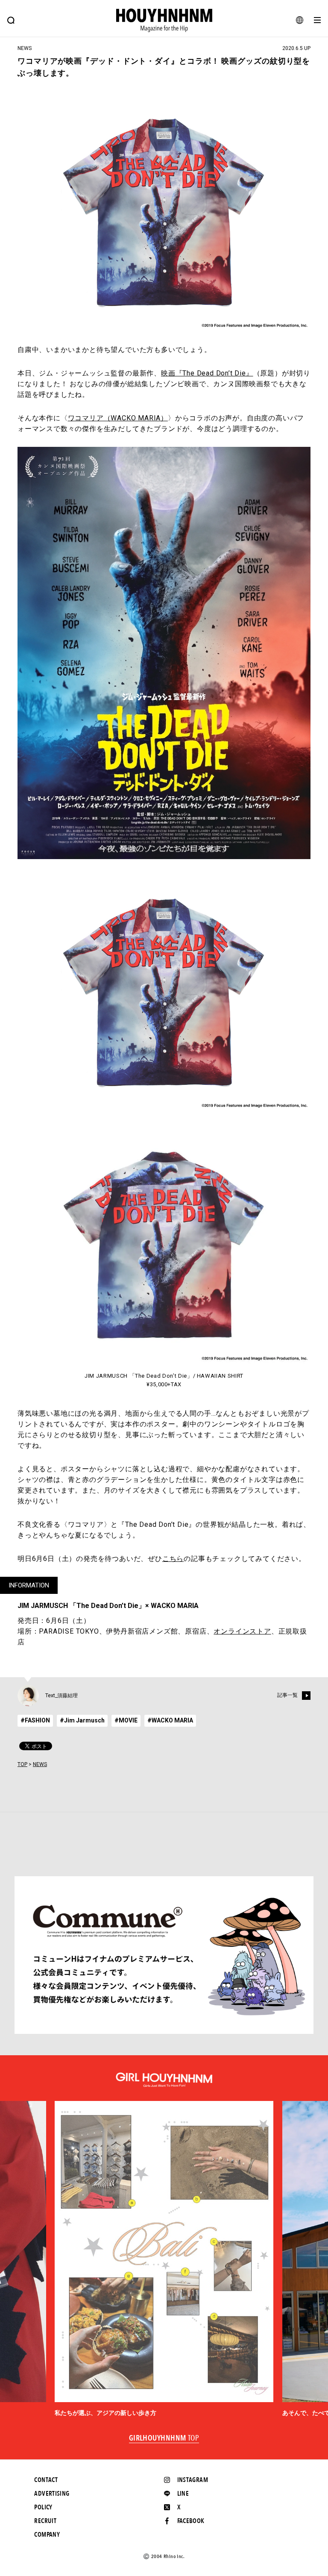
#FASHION (35, 1720)
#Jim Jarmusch (82, 1720)
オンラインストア (242, 1631)
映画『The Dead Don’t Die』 (207, 373)
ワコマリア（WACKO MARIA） (118, 418)
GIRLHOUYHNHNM (164, 2438)
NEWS (40, 1764)
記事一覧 (287, 1695)
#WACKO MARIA (170, 1720)
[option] (164, 2259)
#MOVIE (126, 1720)
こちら (173, 1559)
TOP (22, 1764)
